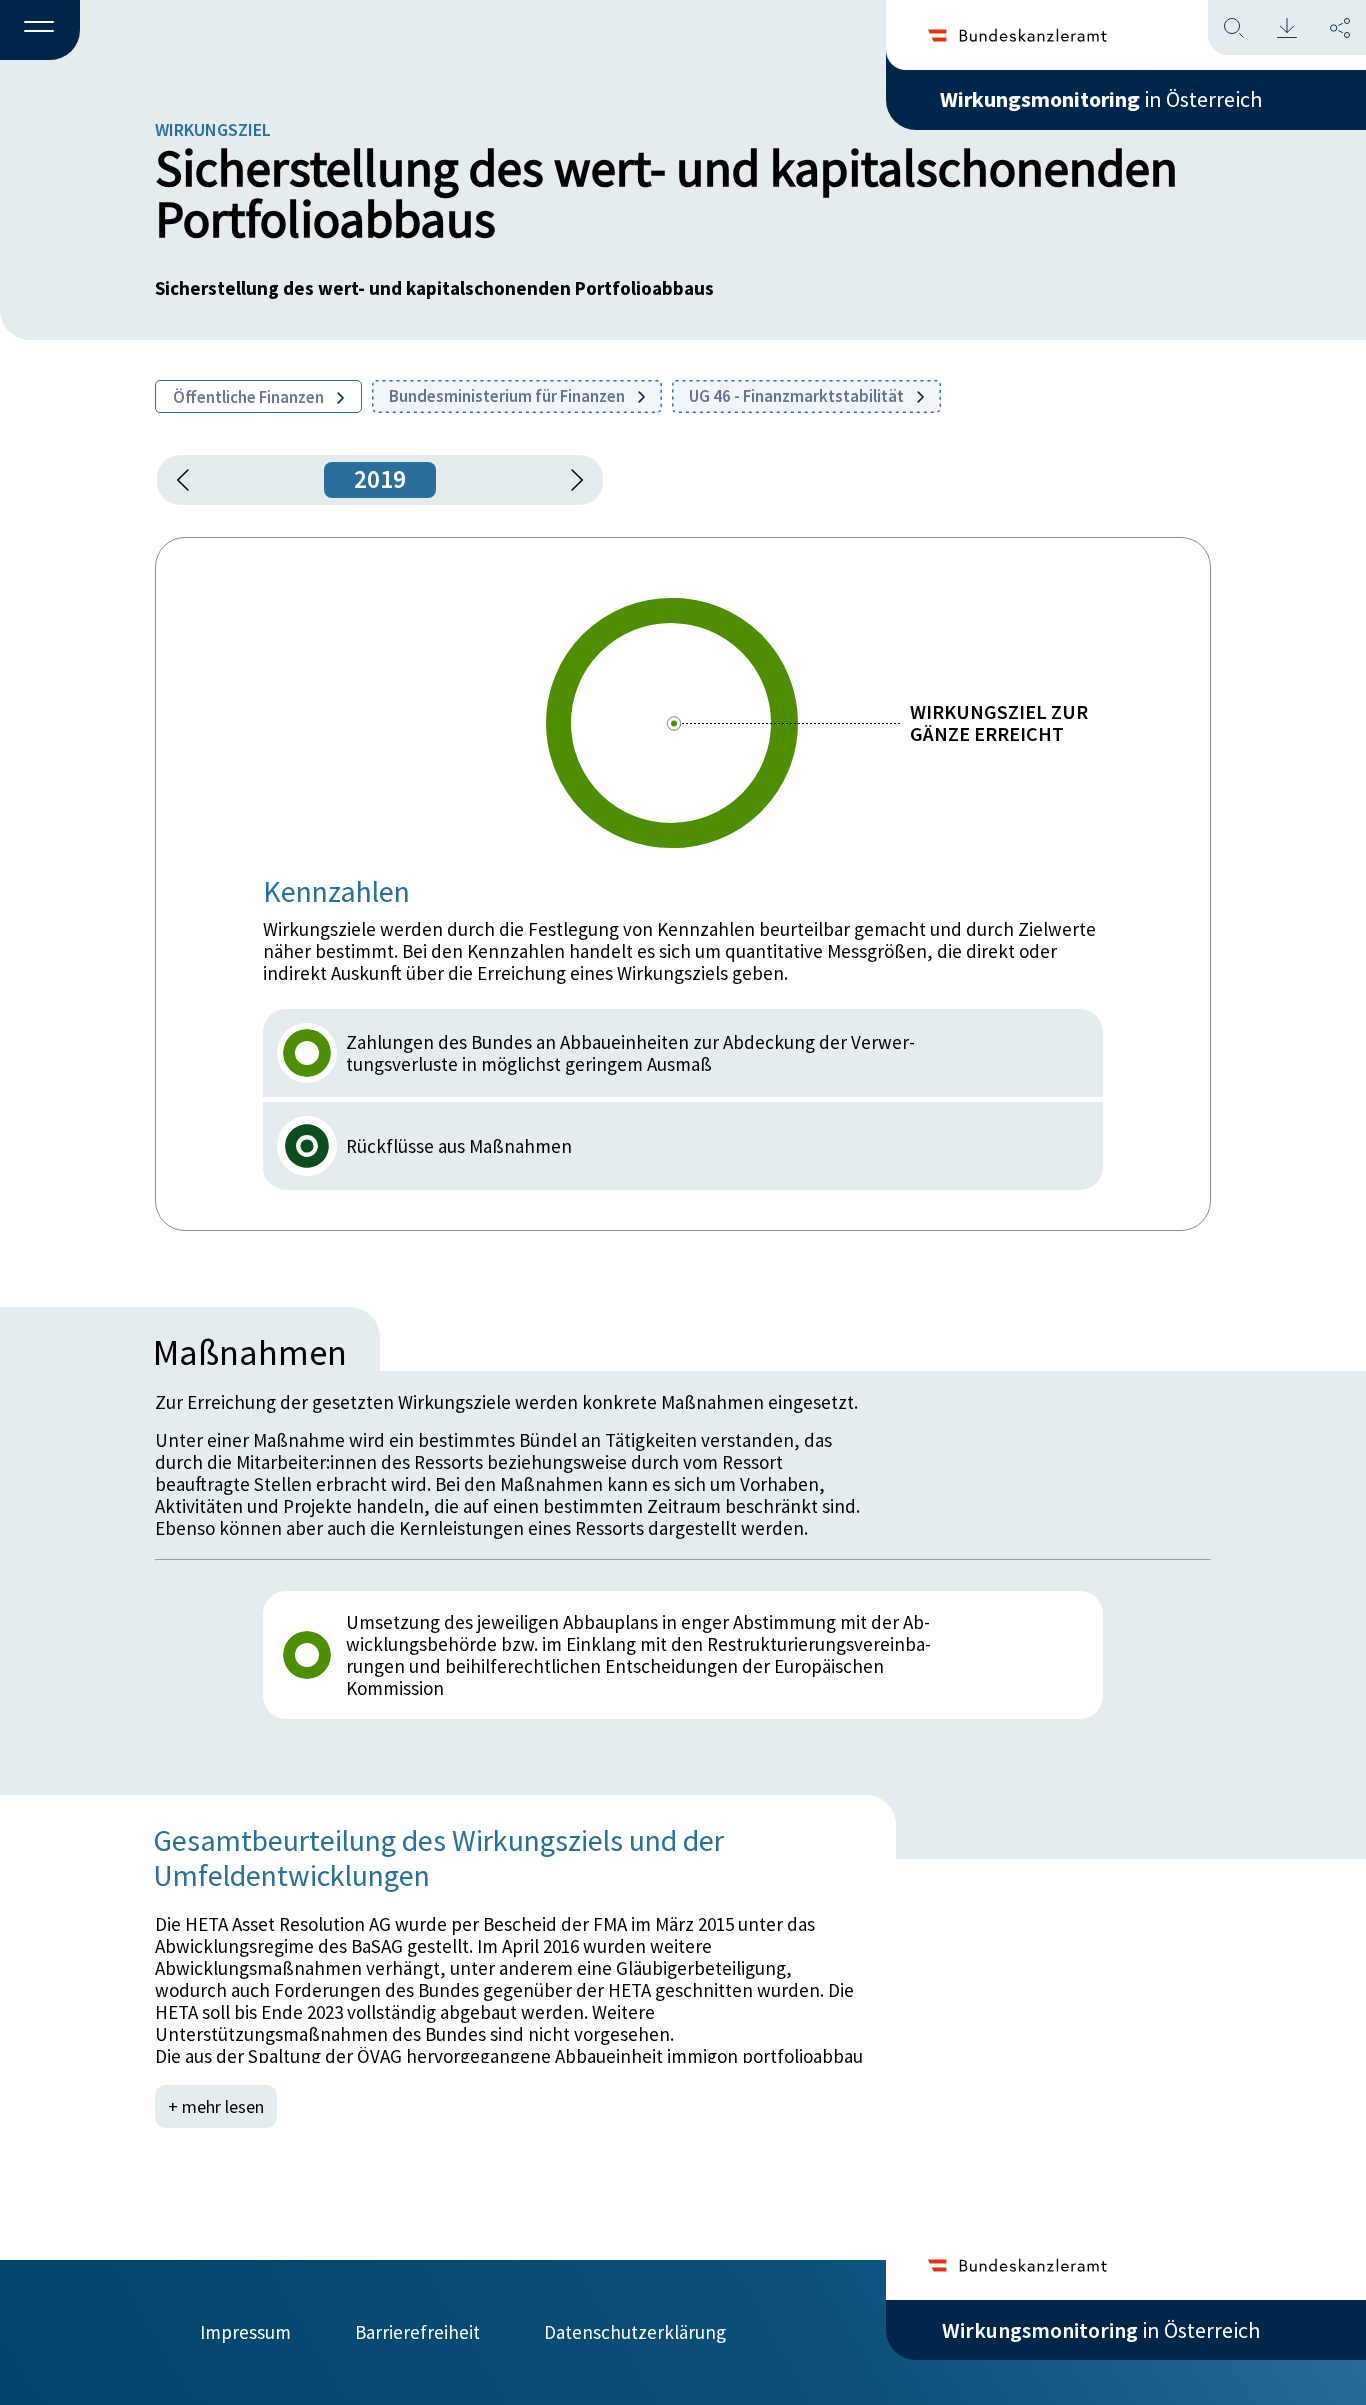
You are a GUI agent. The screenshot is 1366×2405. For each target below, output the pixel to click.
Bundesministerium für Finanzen (508, 396)
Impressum (245, 2332)
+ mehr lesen (216, 2106)
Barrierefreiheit (417, 2332)
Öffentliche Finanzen (250, 397)
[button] (40, 31)
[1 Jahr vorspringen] (570, 480)
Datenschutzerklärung (635, 2332)
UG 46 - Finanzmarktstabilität (798, 396)
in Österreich (1101, 99)
